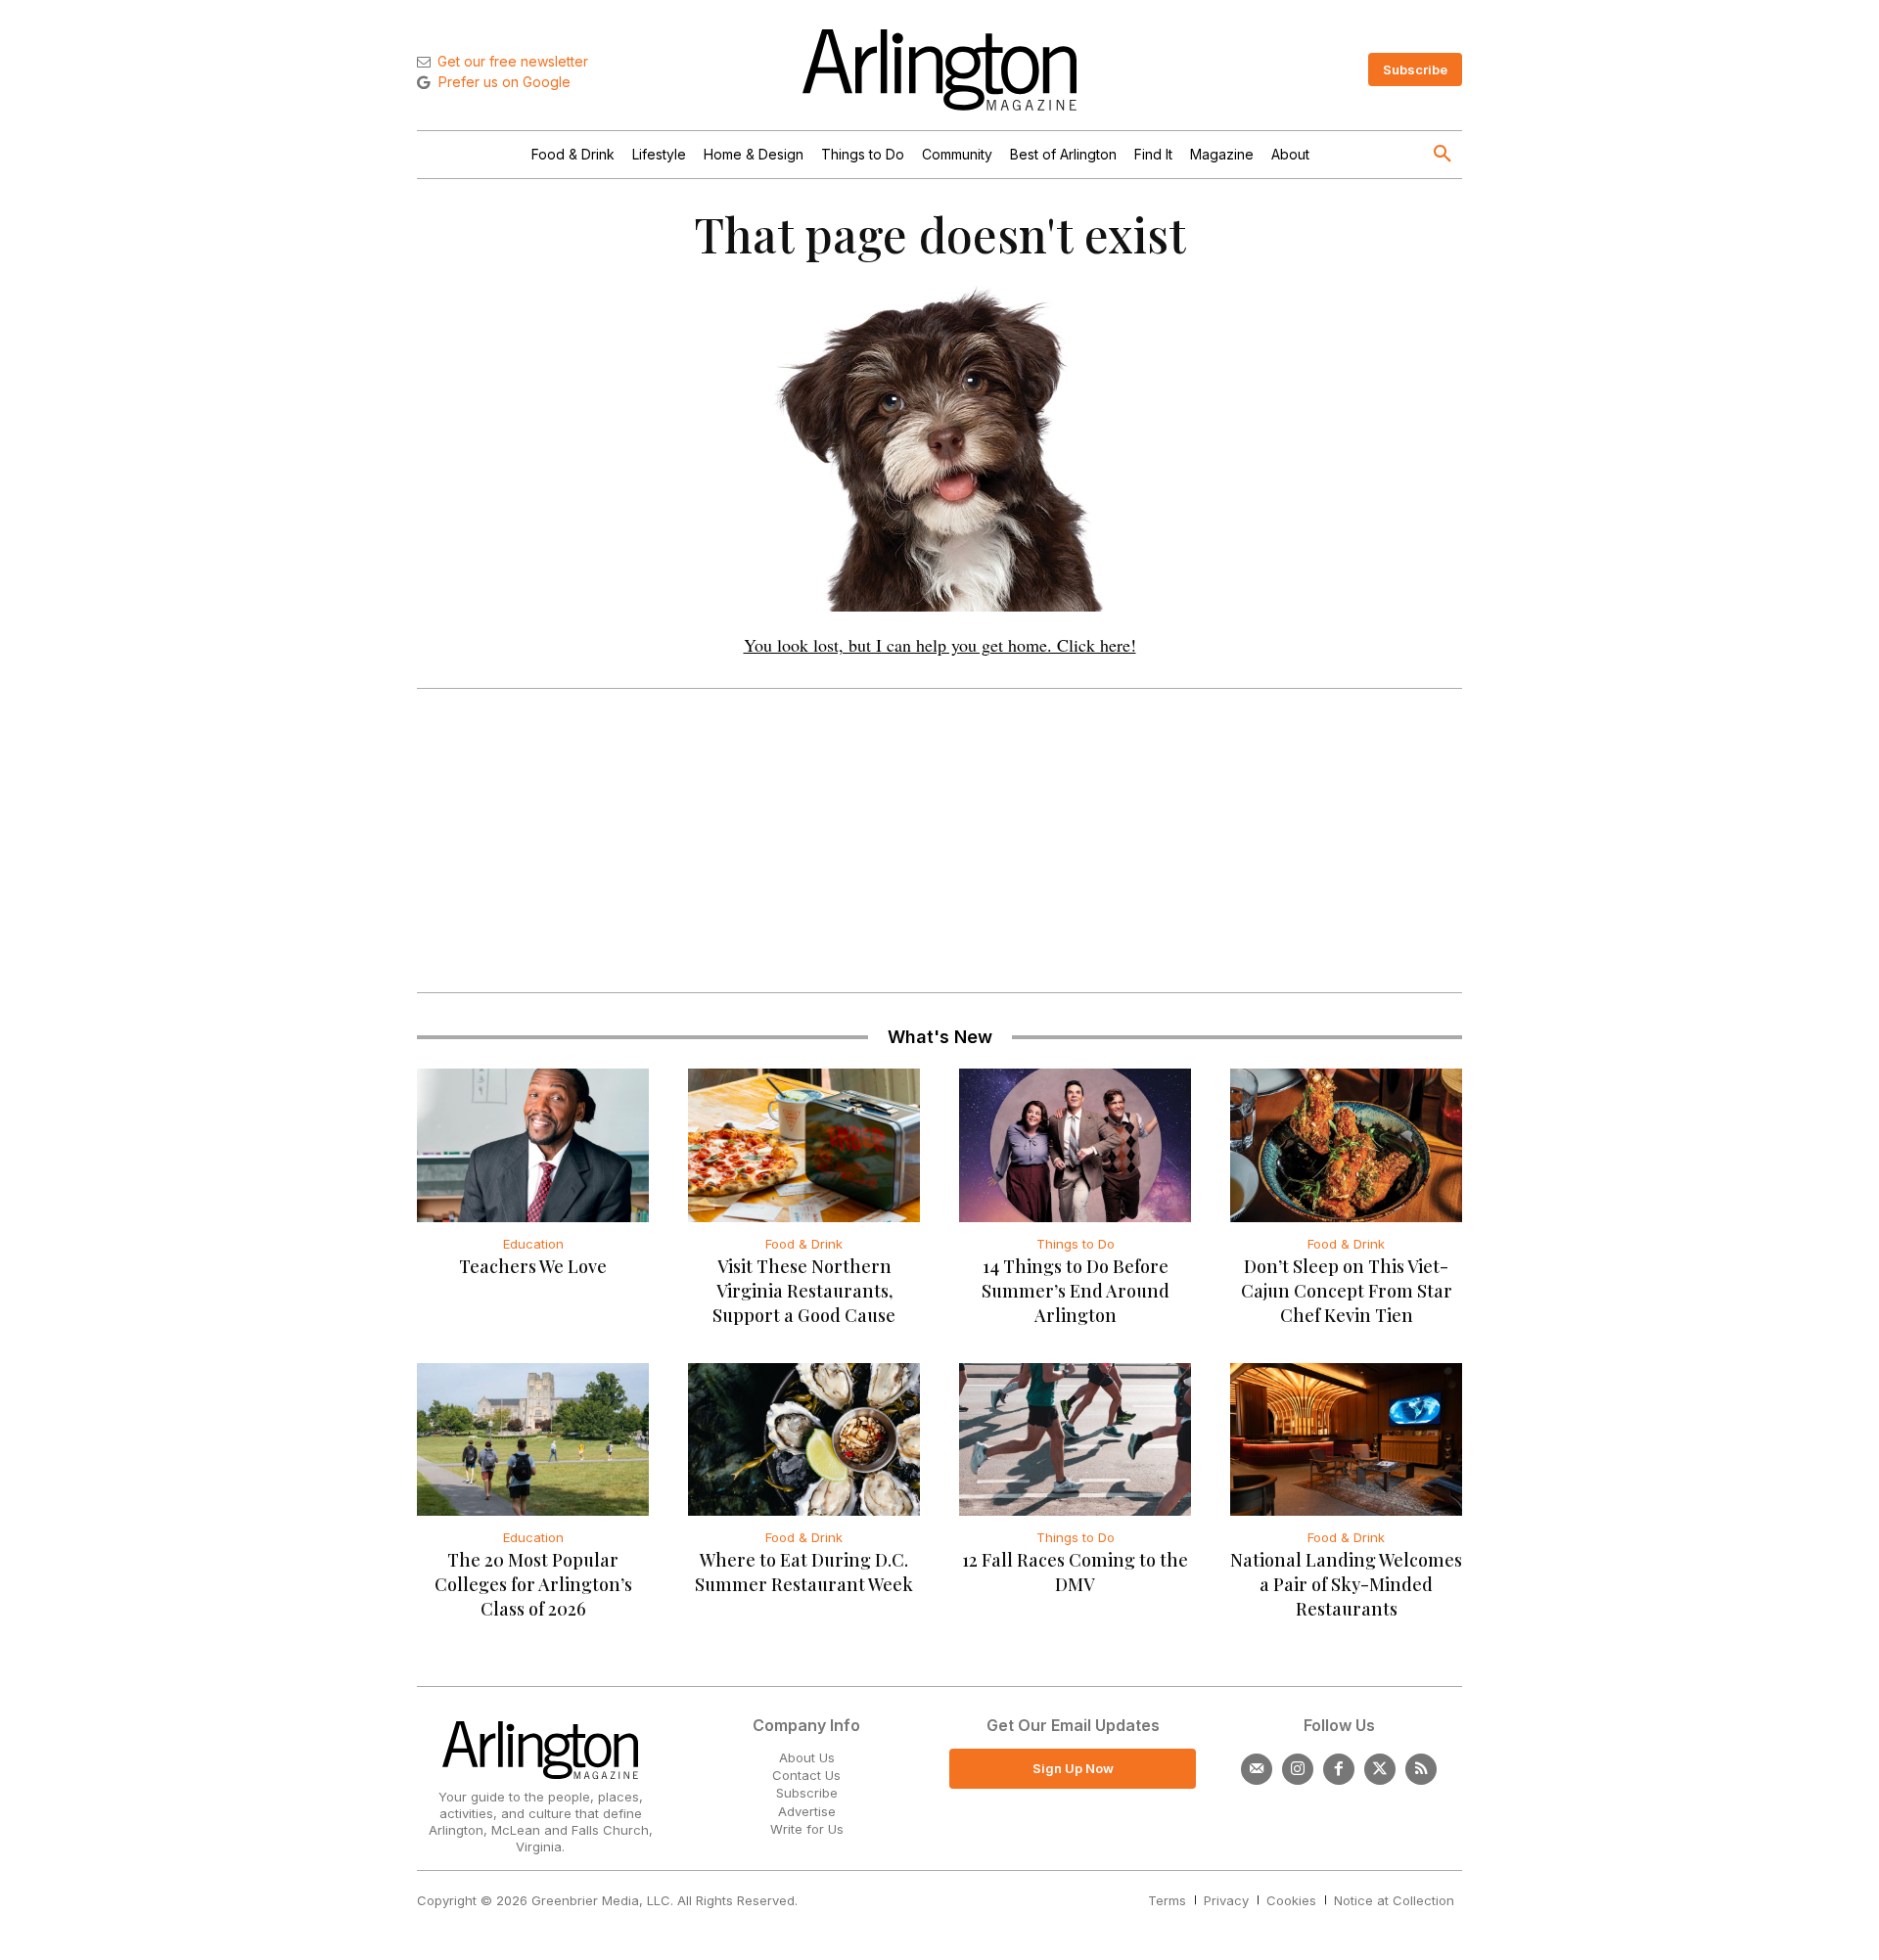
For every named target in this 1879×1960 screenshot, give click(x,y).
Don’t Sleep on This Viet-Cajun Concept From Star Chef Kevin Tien (1347, 1291)
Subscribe (807, 1793)
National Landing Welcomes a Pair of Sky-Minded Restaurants (1346, 1584)
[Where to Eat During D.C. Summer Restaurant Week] (804, 1439)
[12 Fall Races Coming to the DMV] (1075, 1439)
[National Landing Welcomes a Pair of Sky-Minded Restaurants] (1346, 1439)
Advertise (807, 1811)
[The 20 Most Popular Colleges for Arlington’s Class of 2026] (533, 1439)
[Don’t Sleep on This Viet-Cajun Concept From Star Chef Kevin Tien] (1346, 1145)
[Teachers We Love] (533, 1145)
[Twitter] (1380, 1769)
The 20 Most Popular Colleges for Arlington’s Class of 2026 (533, 1584)
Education (533, 1244)
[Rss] (1421, 1769)
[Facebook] (1339, 1769)
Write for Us (807, 1829)
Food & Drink (804, 1244)
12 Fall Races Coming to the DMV (1075, 1572)
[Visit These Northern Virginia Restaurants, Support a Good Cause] (804, 1145)
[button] (1443, 155)
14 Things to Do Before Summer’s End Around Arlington (1076, 1291)
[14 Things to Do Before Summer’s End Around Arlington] (1075, 1145)
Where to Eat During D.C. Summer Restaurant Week (804, 1572)
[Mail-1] (1257, 1769)
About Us (807, 1757)
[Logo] (939, 70)
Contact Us (806, 1775)
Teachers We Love (533, 1266)
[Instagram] (1298, 1769)
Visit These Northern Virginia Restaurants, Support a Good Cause (804, 1291)
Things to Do (1076, 1244)
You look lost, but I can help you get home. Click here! (940, 645)
